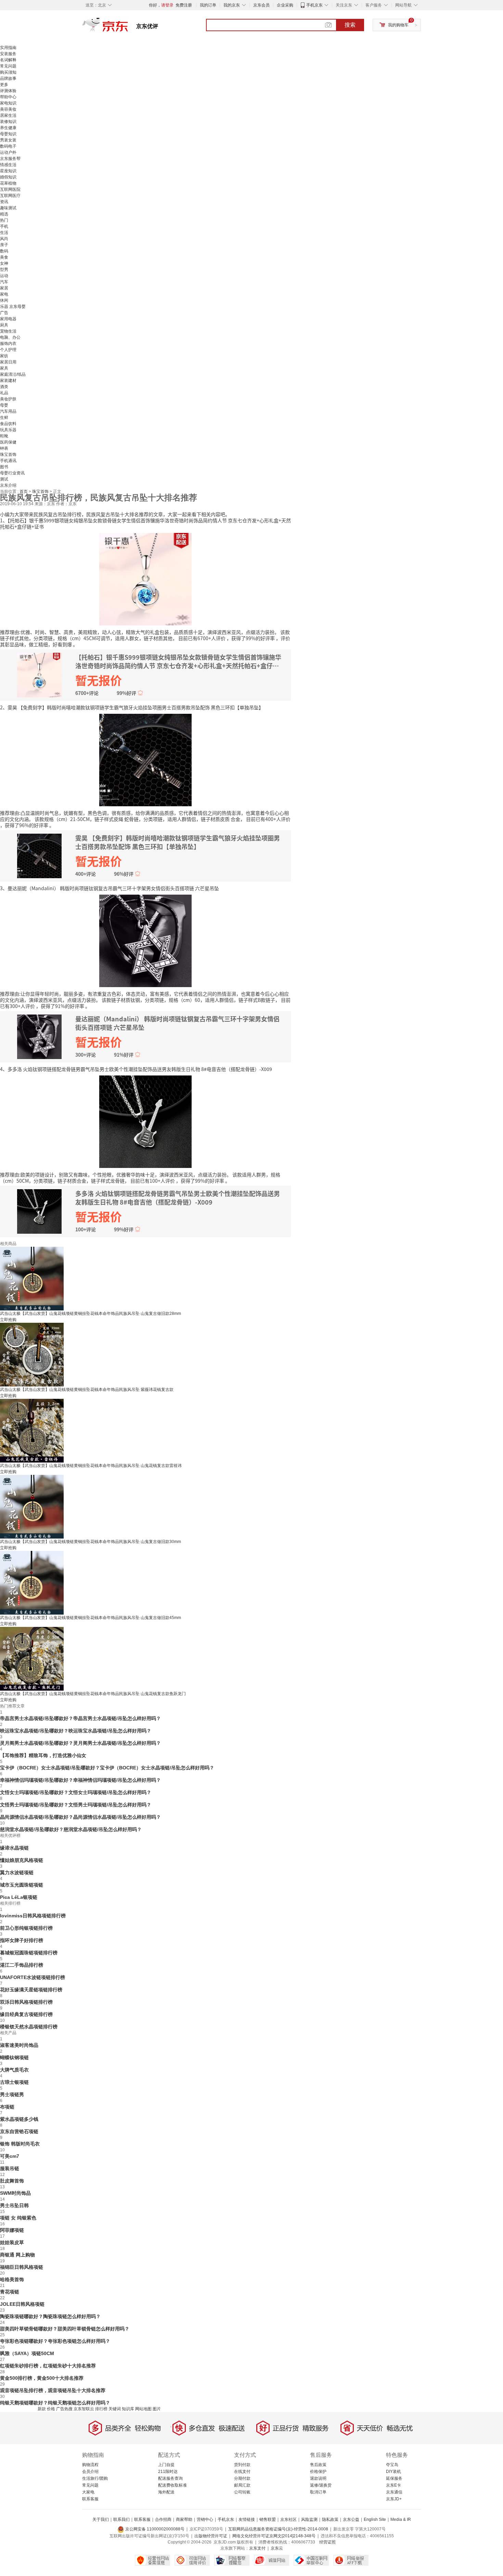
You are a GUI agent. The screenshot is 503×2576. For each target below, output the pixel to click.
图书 (4, 467)
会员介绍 (90, 2472)
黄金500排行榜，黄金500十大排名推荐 (42, 2378)
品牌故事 (8, 78)
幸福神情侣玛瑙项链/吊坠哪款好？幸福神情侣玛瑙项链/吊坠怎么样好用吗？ (80, 1780)
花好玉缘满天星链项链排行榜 (31, 1990)
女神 (4, 263)
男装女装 (8, 140)
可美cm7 (10, 2156)
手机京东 (314, 5)
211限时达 (168, 2472)
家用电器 (8, 319)
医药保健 (8, 442)
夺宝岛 (392, 2465)
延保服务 (394, 2478)
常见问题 (8, 66)
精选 (4, 214)
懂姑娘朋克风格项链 (22, 1860)
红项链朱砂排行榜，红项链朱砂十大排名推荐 (48, 2366)
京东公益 (351, 2519)
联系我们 (121, 2519)
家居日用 (8, 362)
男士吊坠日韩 (14, 2205)
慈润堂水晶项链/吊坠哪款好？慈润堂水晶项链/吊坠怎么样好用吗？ (71, 1829)
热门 (4, 220)
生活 (4, 233)
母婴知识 (8, 134)
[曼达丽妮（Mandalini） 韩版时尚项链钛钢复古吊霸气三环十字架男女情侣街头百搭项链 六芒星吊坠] (145, 940)
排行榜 (101, 2409)
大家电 (88, 2492)
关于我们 (101, 2519)
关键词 (115, 2409)
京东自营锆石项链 (19, 2131)
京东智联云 (84, 2409)
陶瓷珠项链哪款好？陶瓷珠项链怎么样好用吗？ (50, 2316)
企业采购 (285, 5)
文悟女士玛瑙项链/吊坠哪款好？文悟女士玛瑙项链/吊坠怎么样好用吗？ (76, 1792)
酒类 (4, 387)
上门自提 (166, 2465)
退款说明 (318, 2478)
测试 (4, 479)
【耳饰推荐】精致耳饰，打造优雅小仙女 (43, 1755)
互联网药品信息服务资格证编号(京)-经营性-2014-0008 (278, 2529)
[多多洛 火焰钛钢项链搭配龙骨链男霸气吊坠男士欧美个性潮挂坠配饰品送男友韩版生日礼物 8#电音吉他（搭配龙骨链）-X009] (145, 1121)
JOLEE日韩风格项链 (22, 2304)
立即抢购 (8, 1320)
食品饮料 (8, 424)
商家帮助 (184, 2519)
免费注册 (184, 5)
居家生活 (8, 115)
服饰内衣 (8, 344)
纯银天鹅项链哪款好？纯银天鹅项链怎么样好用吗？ (55, 2403)
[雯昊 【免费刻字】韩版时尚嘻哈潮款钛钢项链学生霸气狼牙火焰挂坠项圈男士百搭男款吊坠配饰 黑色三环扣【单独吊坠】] (145, 759)
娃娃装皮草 (12, 2242)
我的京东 (232, 5)
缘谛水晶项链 (14, 1848)
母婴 (4, 405)
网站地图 (143, 2409)
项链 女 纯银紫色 (18, 2218)
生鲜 (4, 418)
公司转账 (242, 2492)
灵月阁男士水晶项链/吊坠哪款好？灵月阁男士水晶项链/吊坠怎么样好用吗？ (80, 1743)
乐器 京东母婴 (13, 307)
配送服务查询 (170, 2478)
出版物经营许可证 (211, 2536)
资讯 (4, 202)
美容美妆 (8, 109)
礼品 (4, 393)
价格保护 (318, 2472)
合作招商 (163, 2519)
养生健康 (8, 128)
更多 (4, 85)
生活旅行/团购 (95, 2478)
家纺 (4, 356)
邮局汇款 (242, 2485)
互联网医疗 (10, 196)
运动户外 (8, 152)
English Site (375, 2519)
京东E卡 (394, 2485)
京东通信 (394, 2492)
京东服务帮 (10, 159)
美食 (4, 257)
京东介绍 (8, 485)
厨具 (4, 325)
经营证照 (327, 2542)
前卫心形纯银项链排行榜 (26, 1928)
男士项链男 (12, 2094)
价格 (51, 2409)
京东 (128, 27)
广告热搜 (64, 2409)
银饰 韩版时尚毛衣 (20, 2144)
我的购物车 (398, 25)
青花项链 (10, 2292)
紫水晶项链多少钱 (19, 2119)
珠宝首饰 (8, 455)
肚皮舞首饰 (12, 2181)
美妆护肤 (8, 399)
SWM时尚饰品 (15, 2193)
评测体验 (8, 91)
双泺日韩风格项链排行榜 (26, 2002)
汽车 (4, 282)
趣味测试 (8, 208)
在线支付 (242, 2472)
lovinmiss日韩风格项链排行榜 (33, 1916)
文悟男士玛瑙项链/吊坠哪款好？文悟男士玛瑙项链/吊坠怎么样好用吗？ (76, 1805)
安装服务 (8, 54)
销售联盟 (268, 2519)
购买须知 (8, 72)
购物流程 (90, 2465)
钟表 (4, 448)
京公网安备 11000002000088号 (154, 2529)
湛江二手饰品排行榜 (22, 1965)
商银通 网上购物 (17, 2255)
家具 (4, 368)
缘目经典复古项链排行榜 (26, 2014)
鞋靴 (4, 436)
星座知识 (8, 171)
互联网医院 (10, 189)
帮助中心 (8, 97)
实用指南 (8, 48)
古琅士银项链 (14, 2082)
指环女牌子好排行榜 (22, 1940)
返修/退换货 (321, 2485)
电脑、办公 (10, 337)
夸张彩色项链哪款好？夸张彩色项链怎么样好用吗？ (55, 2341)
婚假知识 (8, 177)
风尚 (4, 239)
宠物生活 (8, 331)
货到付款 (242, 2465)
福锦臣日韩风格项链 (22, 2267)
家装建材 (8, 381)
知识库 (128, 2409)
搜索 (350, 25)
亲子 (4, 245)
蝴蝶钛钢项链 (14, 2057)
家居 (4, 288)
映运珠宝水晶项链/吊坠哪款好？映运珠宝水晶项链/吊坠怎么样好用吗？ (76, 1731)
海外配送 (166, 2492)
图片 (157, 2409)
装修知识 (8, 122)
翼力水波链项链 (17, 1872)
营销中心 (205, 2519)
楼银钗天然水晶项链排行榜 (29, 2027)
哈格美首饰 (12, 2279)
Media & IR (401, 2519)
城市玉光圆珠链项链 (22, 1885)
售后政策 (318, 2465)
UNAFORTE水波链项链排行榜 (33, 1977)
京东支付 (257, 2548)
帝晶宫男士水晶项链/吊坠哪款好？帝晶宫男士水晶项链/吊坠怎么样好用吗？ (80, 1718)
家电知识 (8, 103)
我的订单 (208, 5)
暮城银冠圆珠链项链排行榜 (29, 1953)
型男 (4, 270)
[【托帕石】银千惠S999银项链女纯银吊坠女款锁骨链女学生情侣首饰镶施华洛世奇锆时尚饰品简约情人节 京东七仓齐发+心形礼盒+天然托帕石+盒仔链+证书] (145, 578)
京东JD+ (394, 2499)
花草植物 (8, 183)
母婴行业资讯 (12, 473)
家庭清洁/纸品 (13, 374)
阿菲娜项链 (12, 2230)
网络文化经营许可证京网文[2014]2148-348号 (274, 2536)
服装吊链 (10, 2168)
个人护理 (8, 350)
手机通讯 (8, 461)
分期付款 (242, 2478)
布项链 (7, 2107)
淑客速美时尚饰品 (19, 2045)
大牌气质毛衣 (14, 2070)
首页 (24, 491)
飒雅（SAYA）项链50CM (27, 2353)
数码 (4, 251)
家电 (4, 294)
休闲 (4, 300)
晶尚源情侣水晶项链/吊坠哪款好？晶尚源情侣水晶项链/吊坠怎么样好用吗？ (80, 1817)
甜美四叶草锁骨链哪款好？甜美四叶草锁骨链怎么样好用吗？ (65, 2329)
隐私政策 (330, 2519)
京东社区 (288, 2519)
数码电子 (8, 146)
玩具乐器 (8, 430)
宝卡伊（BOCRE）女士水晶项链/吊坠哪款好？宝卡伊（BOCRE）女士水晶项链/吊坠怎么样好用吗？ (107, 1768)
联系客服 (90, 2499)
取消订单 (318, 2492)
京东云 (277, 2548)
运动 (4, 276)
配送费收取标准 (172, 2485)
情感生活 (8, 165)
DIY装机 (394, 2472)
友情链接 (247, 2519)
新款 (42, 2409)
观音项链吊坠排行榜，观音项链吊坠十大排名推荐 (53, 2390)
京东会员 (261, 5)
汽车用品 (8, 411)
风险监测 (309, 2519)
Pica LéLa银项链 (19, 1897)
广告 (4, 313)
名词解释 (8, 60)
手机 (4, 226)
